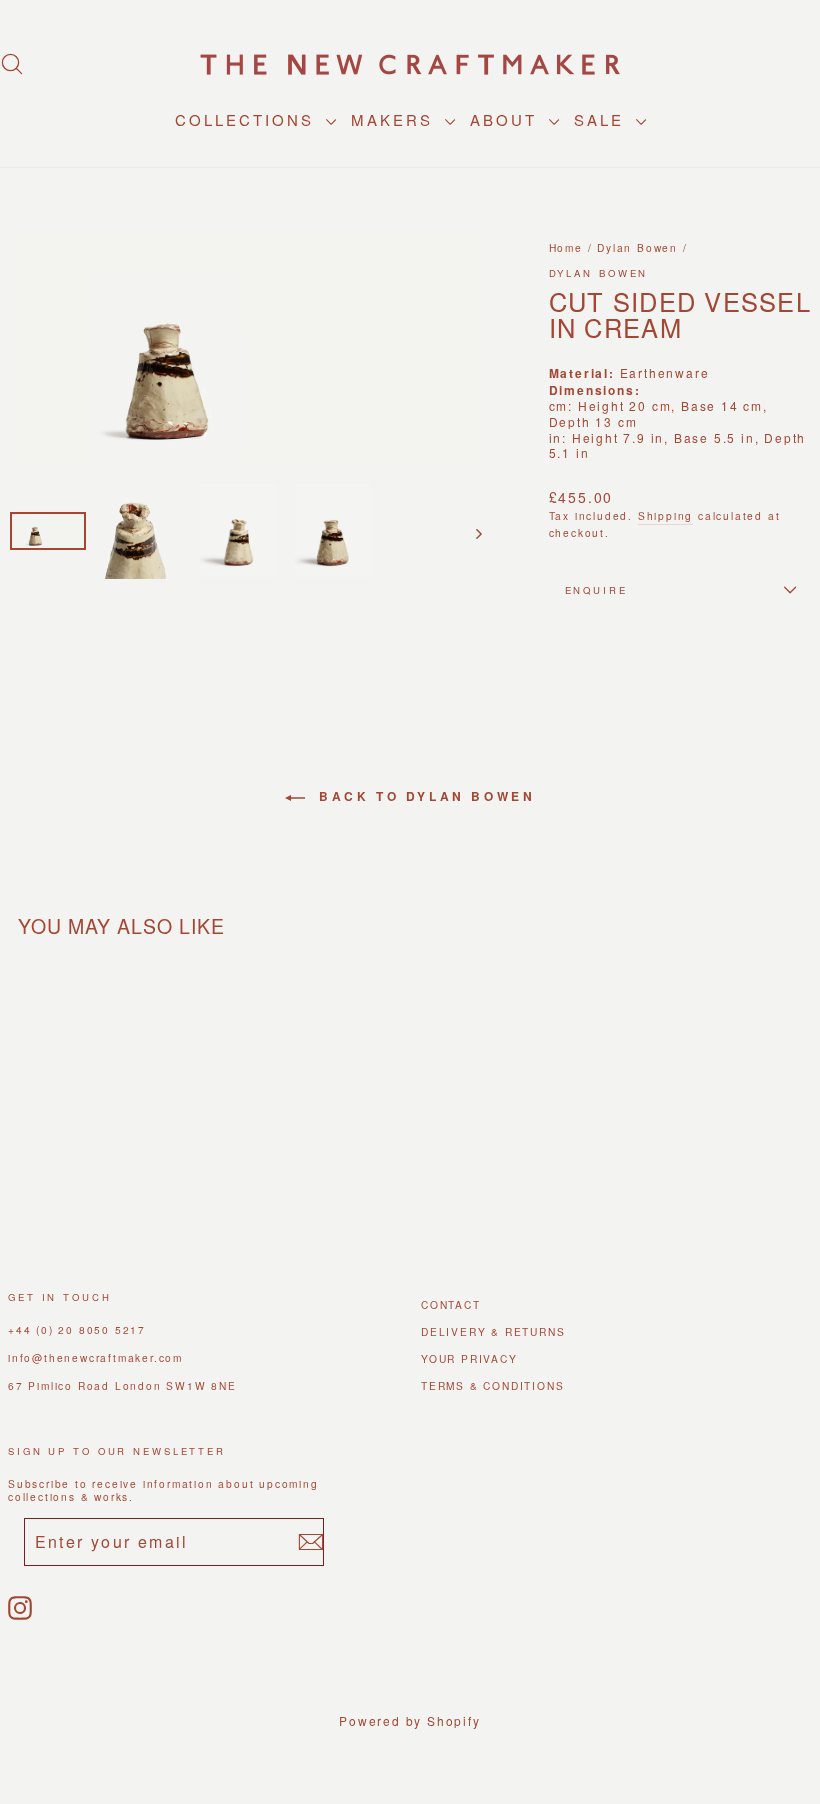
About (507, 119)
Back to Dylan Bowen (424, 796)
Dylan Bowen (637, 247)
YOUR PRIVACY (469, 1358)
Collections (248, 119)
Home (566, 247)
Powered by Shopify (409, 1720)
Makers (395, 119)
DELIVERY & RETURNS (493, 1331)
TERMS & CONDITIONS (492, 1385)
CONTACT (451, 1304)
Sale (602, 119)
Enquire (596, 590)
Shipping (665, 515)
